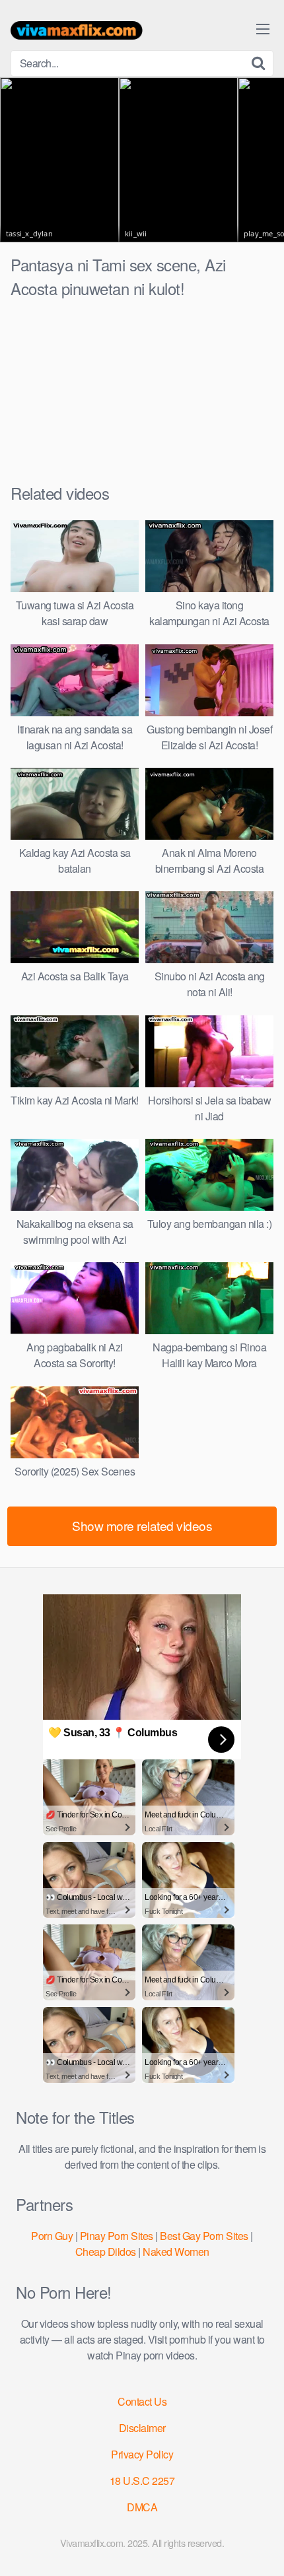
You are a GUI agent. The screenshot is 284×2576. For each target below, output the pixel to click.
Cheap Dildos (106, 2252)
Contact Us (142, 2401)
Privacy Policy (142, 2454)
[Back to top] (261, 2547)
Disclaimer (142, 2428)
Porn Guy (52, 2236)
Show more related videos (142, 1525)
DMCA (142, 2507)
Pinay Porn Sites (117, 2236)
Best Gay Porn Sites (204, 2236)
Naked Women (176, 2252)
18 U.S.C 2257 (142, 2481)
